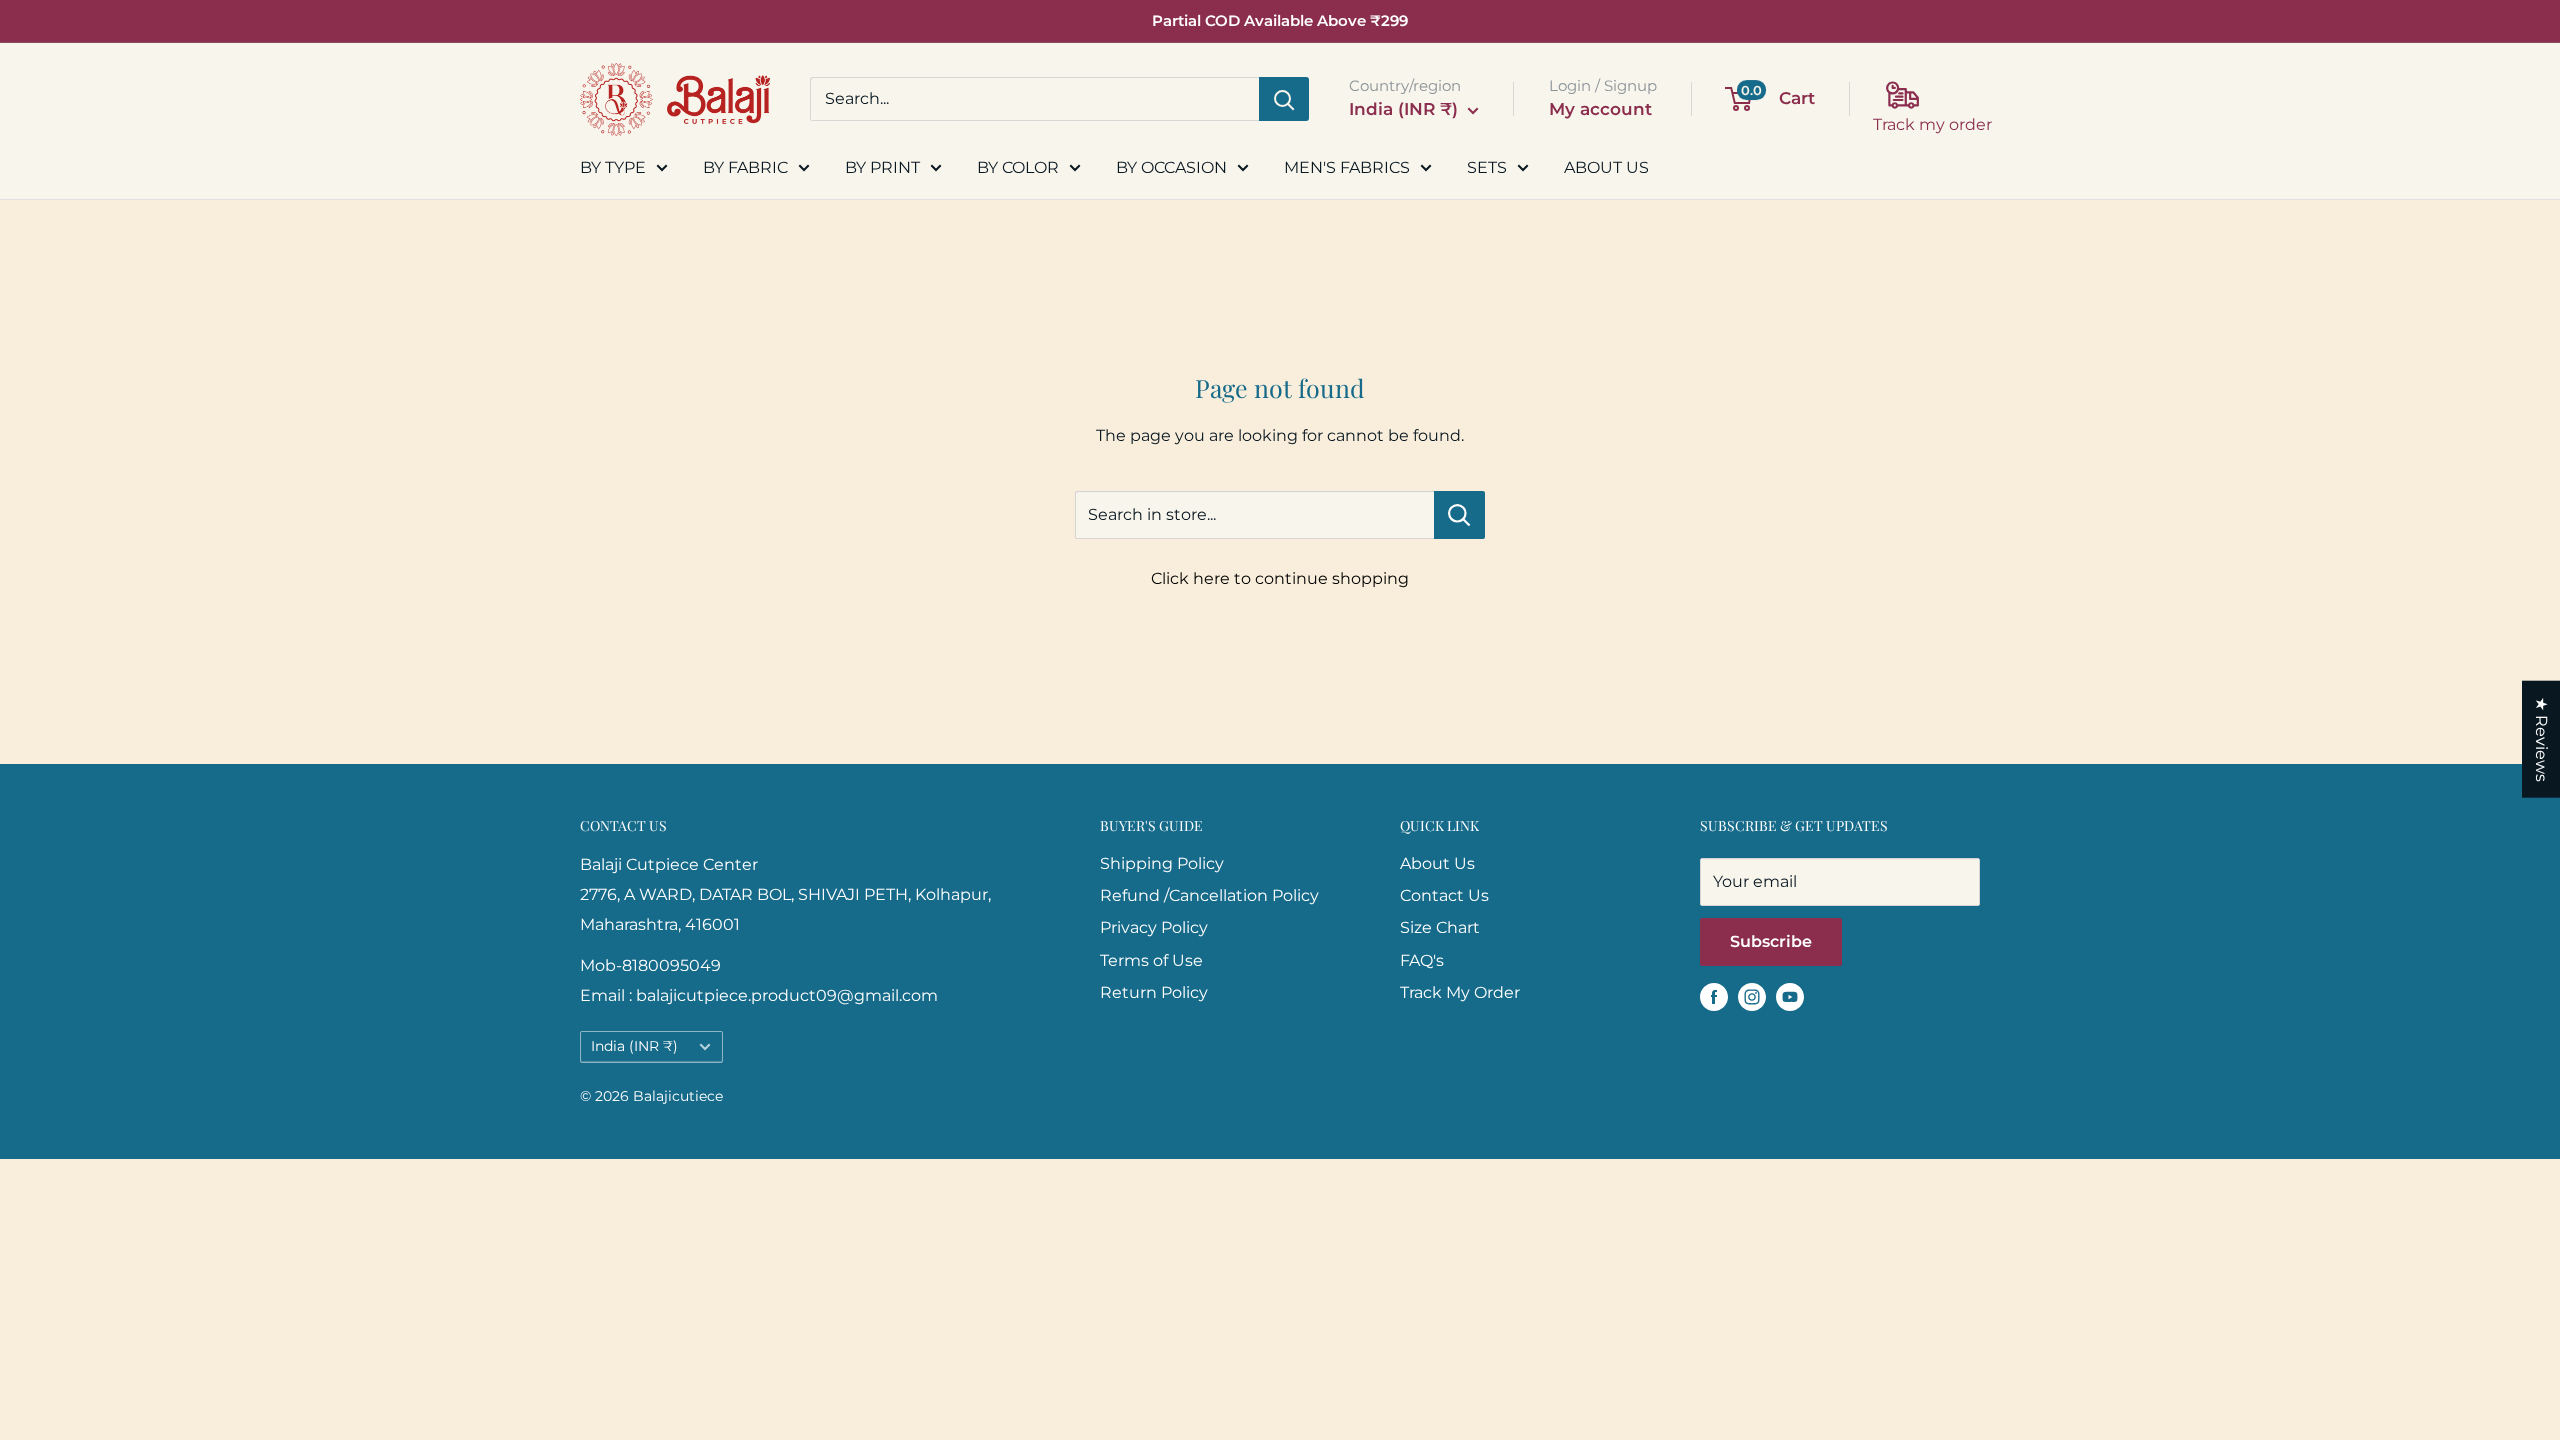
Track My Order (1460, 992)
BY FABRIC (745, 167)
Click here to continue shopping (1280, 578)
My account (1600, 109)
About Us (1437, 863)
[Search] (1284, 99)
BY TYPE (613, 167)
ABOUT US (1606, 167)
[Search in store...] (1459, 515)
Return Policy (1154, 992)
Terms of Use (1151, 960)
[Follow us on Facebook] (1714, 996)
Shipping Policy (1162, 863)
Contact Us (1444, 895)
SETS (1487, 167)
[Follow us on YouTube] (1790, 996)
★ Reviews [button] (2541, 739)
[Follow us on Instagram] (1752, 996)
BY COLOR (1018, 167)
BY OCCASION (1171, 167)
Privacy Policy (1154, 927)
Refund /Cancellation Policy (1209, 895)
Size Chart (1440, 927)
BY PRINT (882, 167)
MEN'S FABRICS (1347, 167)
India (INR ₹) (634, 1046)
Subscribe (1771, 941)
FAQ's (1422, 960)
